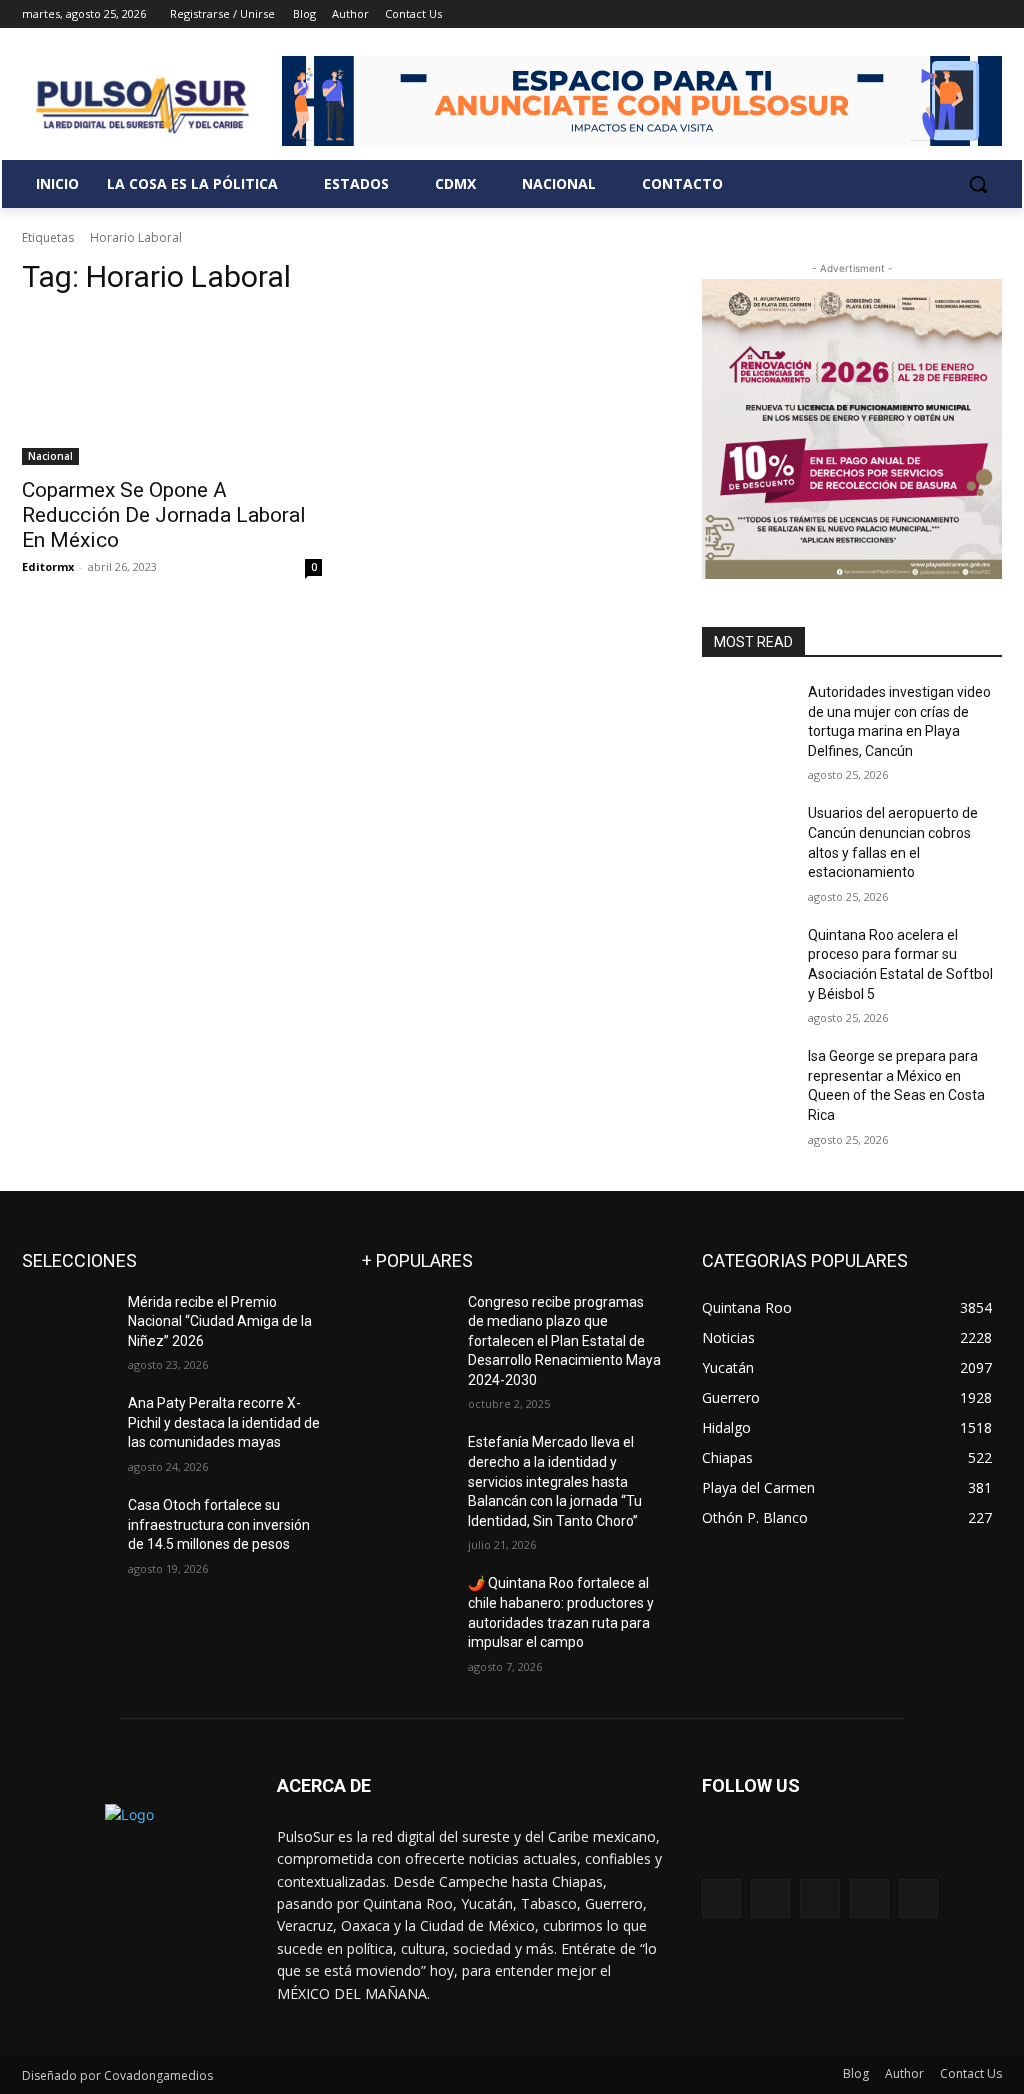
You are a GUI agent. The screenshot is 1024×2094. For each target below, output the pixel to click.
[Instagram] (907, 14)
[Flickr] (819, 1898)
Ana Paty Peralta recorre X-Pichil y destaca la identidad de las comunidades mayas (224, 1422)
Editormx (48, 566)
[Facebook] (879, 14)
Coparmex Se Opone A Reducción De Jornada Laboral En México (164, 515)
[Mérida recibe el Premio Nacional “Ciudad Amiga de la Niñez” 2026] (67, 1324)
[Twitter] (935, 14)
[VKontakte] (918, 1898)
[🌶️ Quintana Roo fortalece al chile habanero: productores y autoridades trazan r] (407, 1605)
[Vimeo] (962, 14)
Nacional (50, 456)
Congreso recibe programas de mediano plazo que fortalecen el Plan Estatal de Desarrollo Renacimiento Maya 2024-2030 (564, 1341)
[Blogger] (721, 1898)
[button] (978, 184)
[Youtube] (990, 14)
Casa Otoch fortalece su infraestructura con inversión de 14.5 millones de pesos (219, 1524)
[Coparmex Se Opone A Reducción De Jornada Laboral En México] (172, 390)
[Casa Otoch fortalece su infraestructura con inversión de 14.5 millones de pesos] (67, 1527)
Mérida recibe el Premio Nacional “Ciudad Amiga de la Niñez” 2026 (220, 1321)
